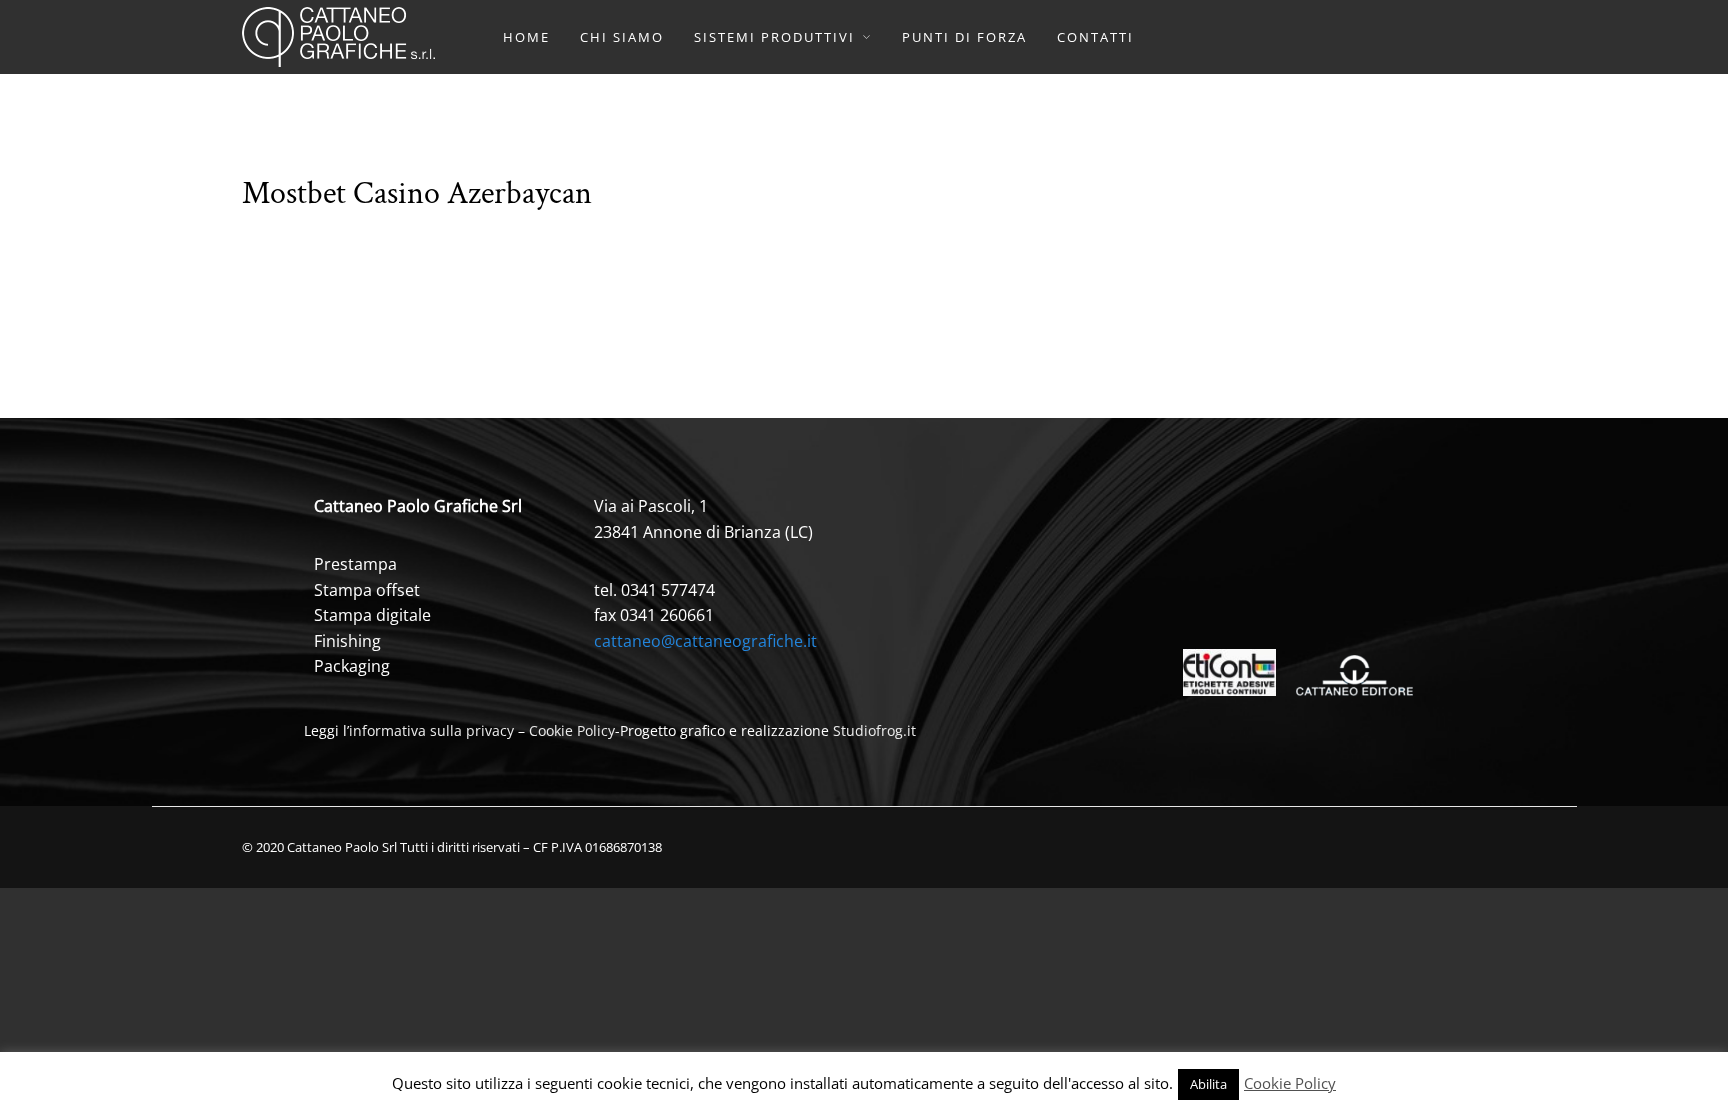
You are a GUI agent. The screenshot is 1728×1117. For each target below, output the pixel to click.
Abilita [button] (1208, 1084)
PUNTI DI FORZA (964, 37)
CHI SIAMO (622, 37)
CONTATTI (1095, 37)
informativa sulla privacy (431, 730)
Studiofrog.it (874, 730)
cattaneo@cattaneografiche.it (705, 641)
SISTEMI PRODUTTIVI (774, 37)
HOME (526, 37)
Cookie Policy (572, 730)
